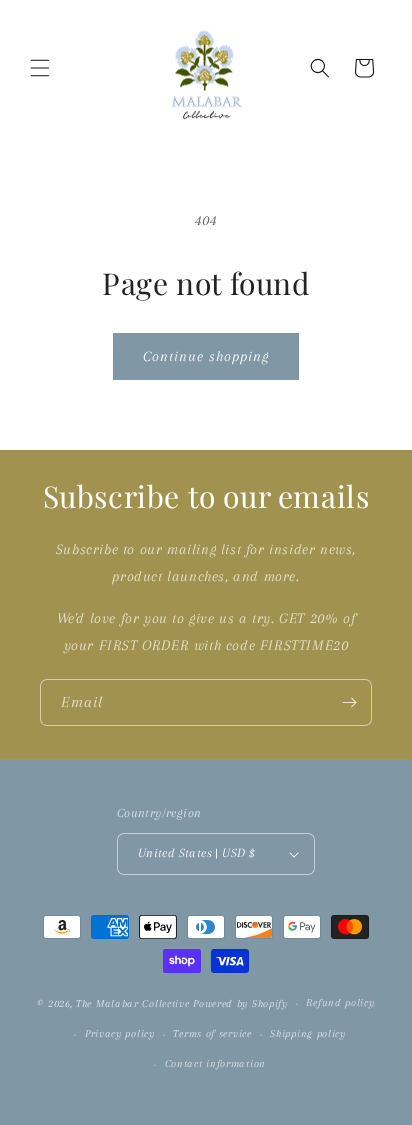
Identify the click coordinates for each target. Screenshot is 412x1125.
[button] (40, 68)
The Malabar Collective (132, 1003)
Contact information (215, 1063)
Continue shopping (206, 356)
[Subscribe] (349, 702)
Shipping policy (308, 1033)
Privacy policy (120, 1033)
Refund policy (340, 1002)
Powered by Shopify (240, 1003)
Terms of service (212, 1033)
